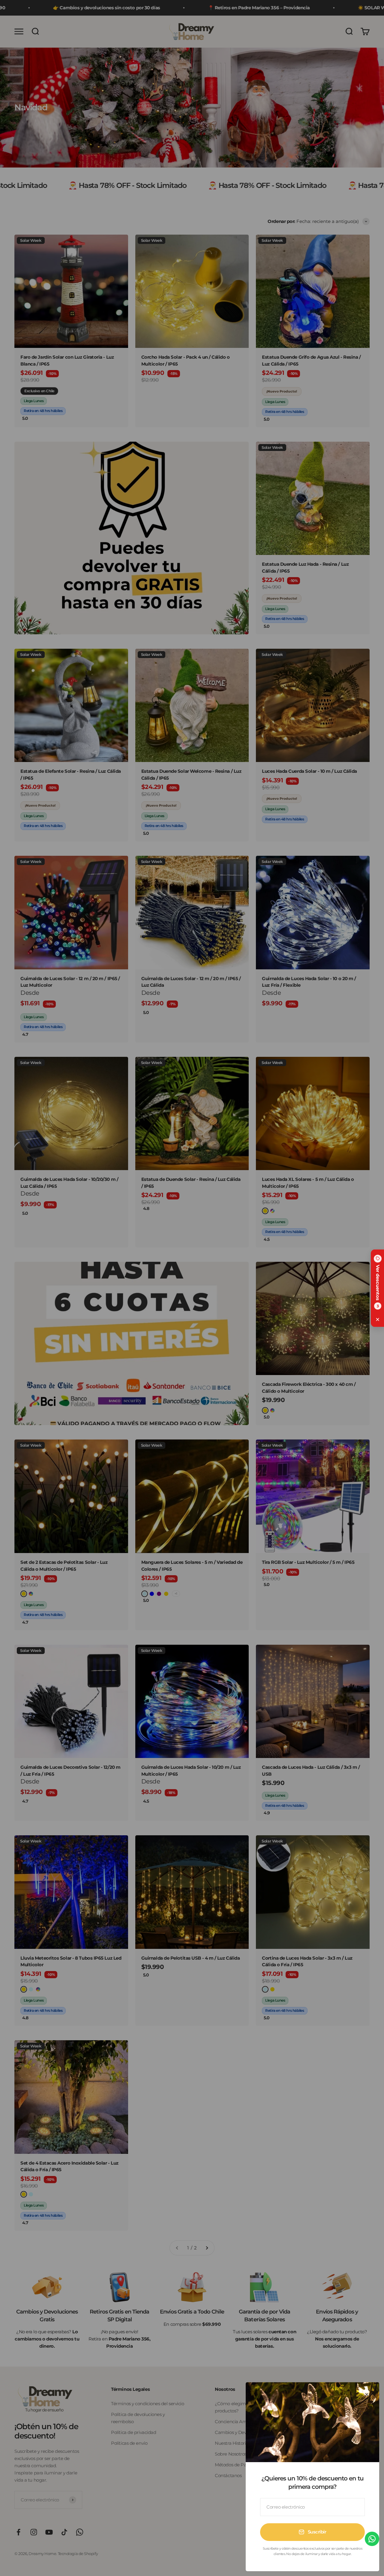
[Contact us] (372, 2539)
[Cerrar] (367, 2395)
